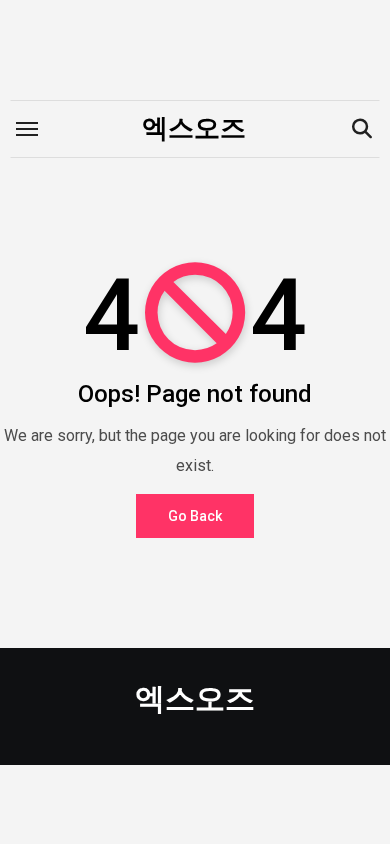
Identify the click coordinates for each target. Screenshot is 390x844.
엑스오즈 (194, 128)
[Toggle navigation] (27, 129)
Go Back (195, 516)
